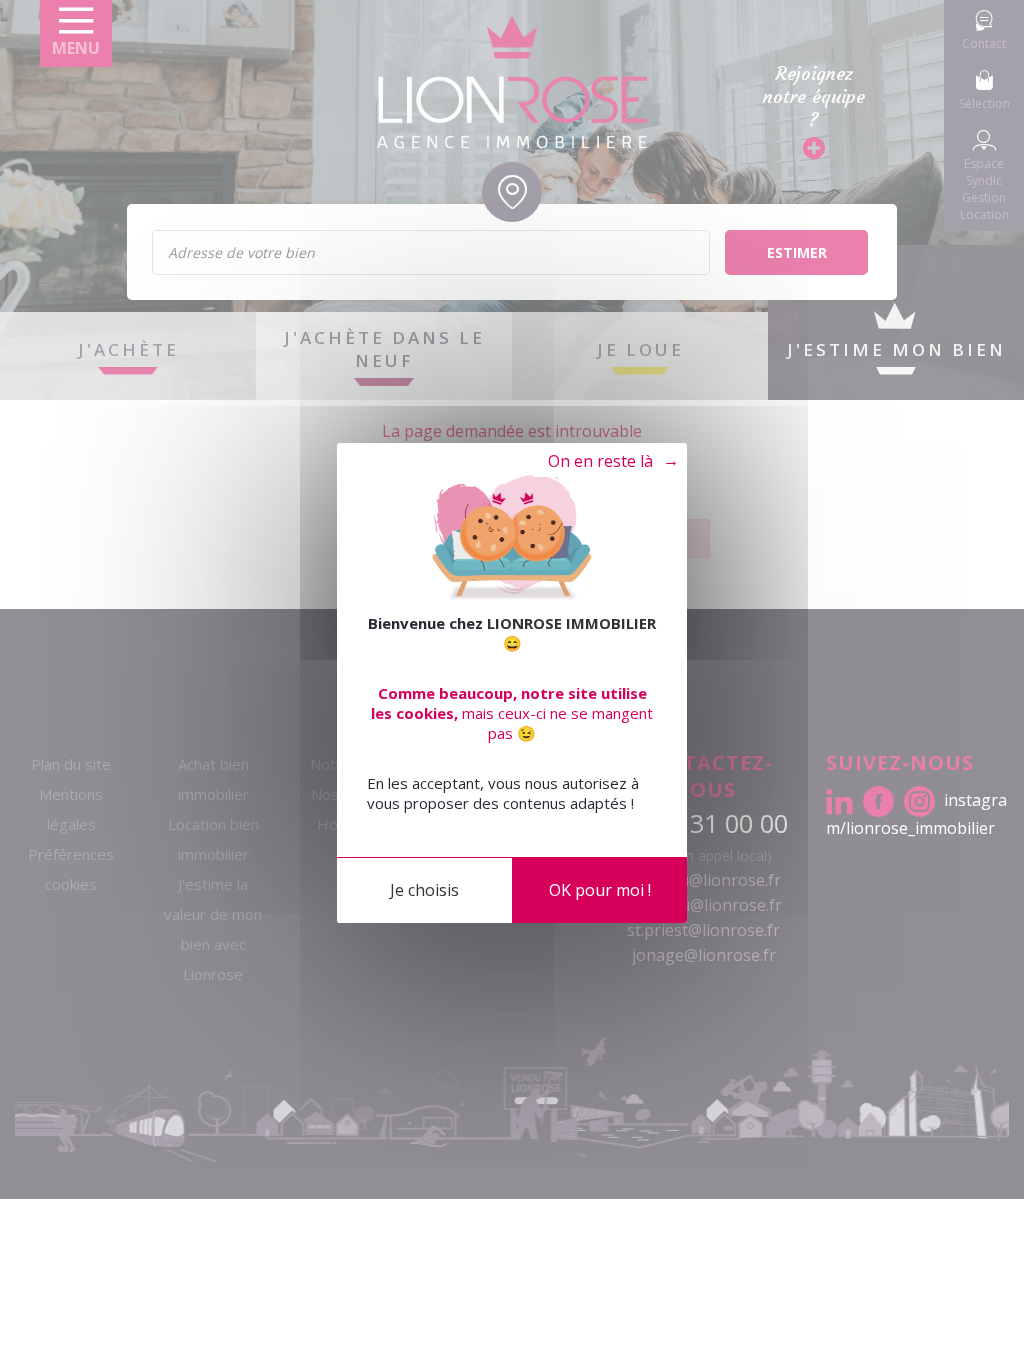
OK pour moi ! (600, 890)
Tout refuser (603, 462)
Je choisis (424, 890)
